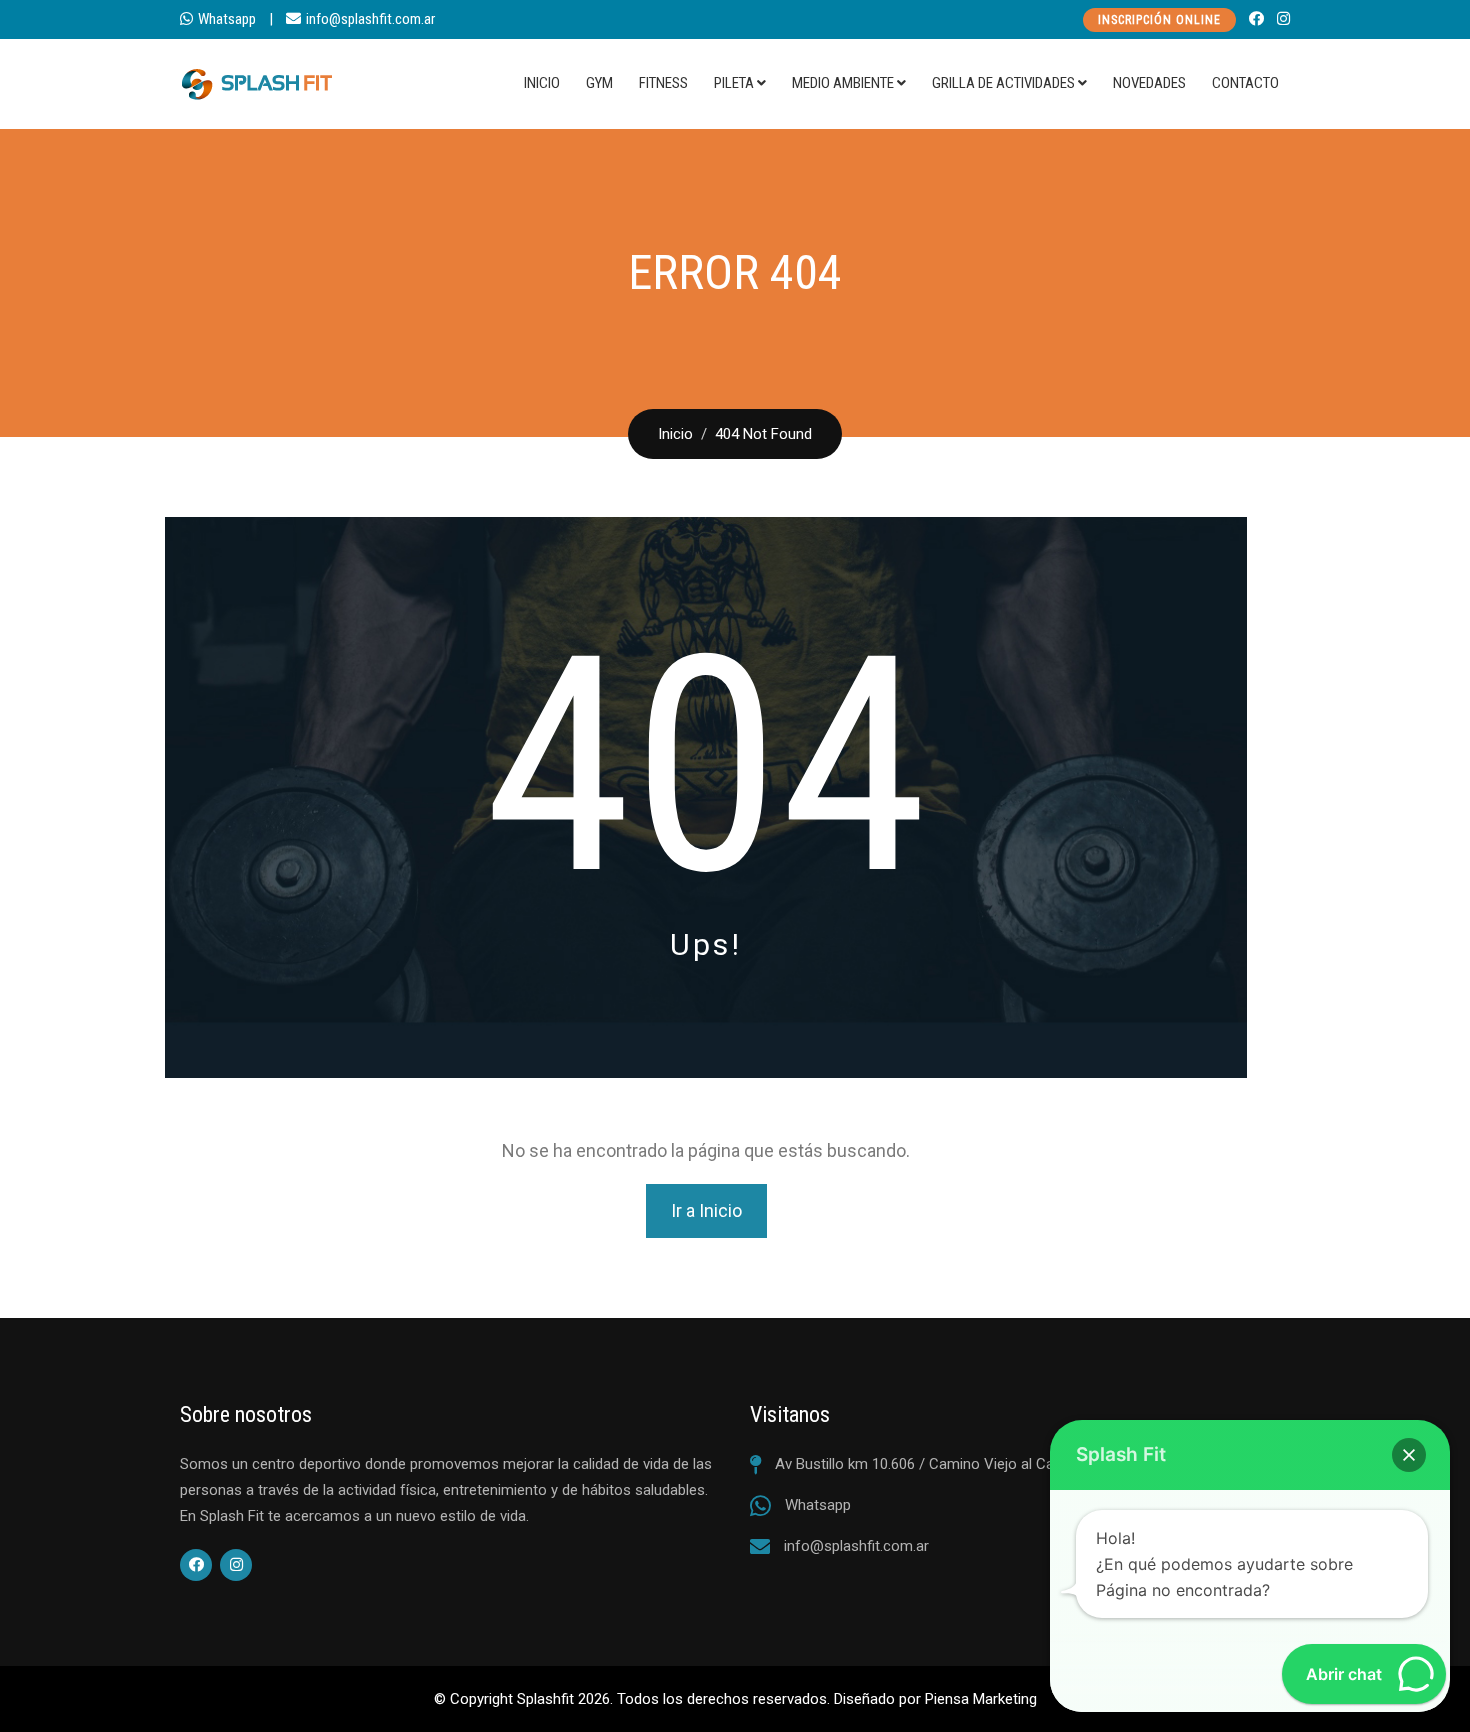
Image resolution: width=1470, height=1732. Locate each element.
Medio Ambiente (843, 83)
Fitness (663, 83)
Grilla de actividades (1003, 83)
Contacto (1245, 83)
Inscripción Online (1159, 20)
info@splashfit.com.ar (370, 19)
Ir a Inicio (706, 1210)
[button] (1409, 1455)
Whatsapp (227, 19)
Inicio (542, 83)
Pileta (734, 83)
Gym (599, 83)
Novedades (1149, 83)
